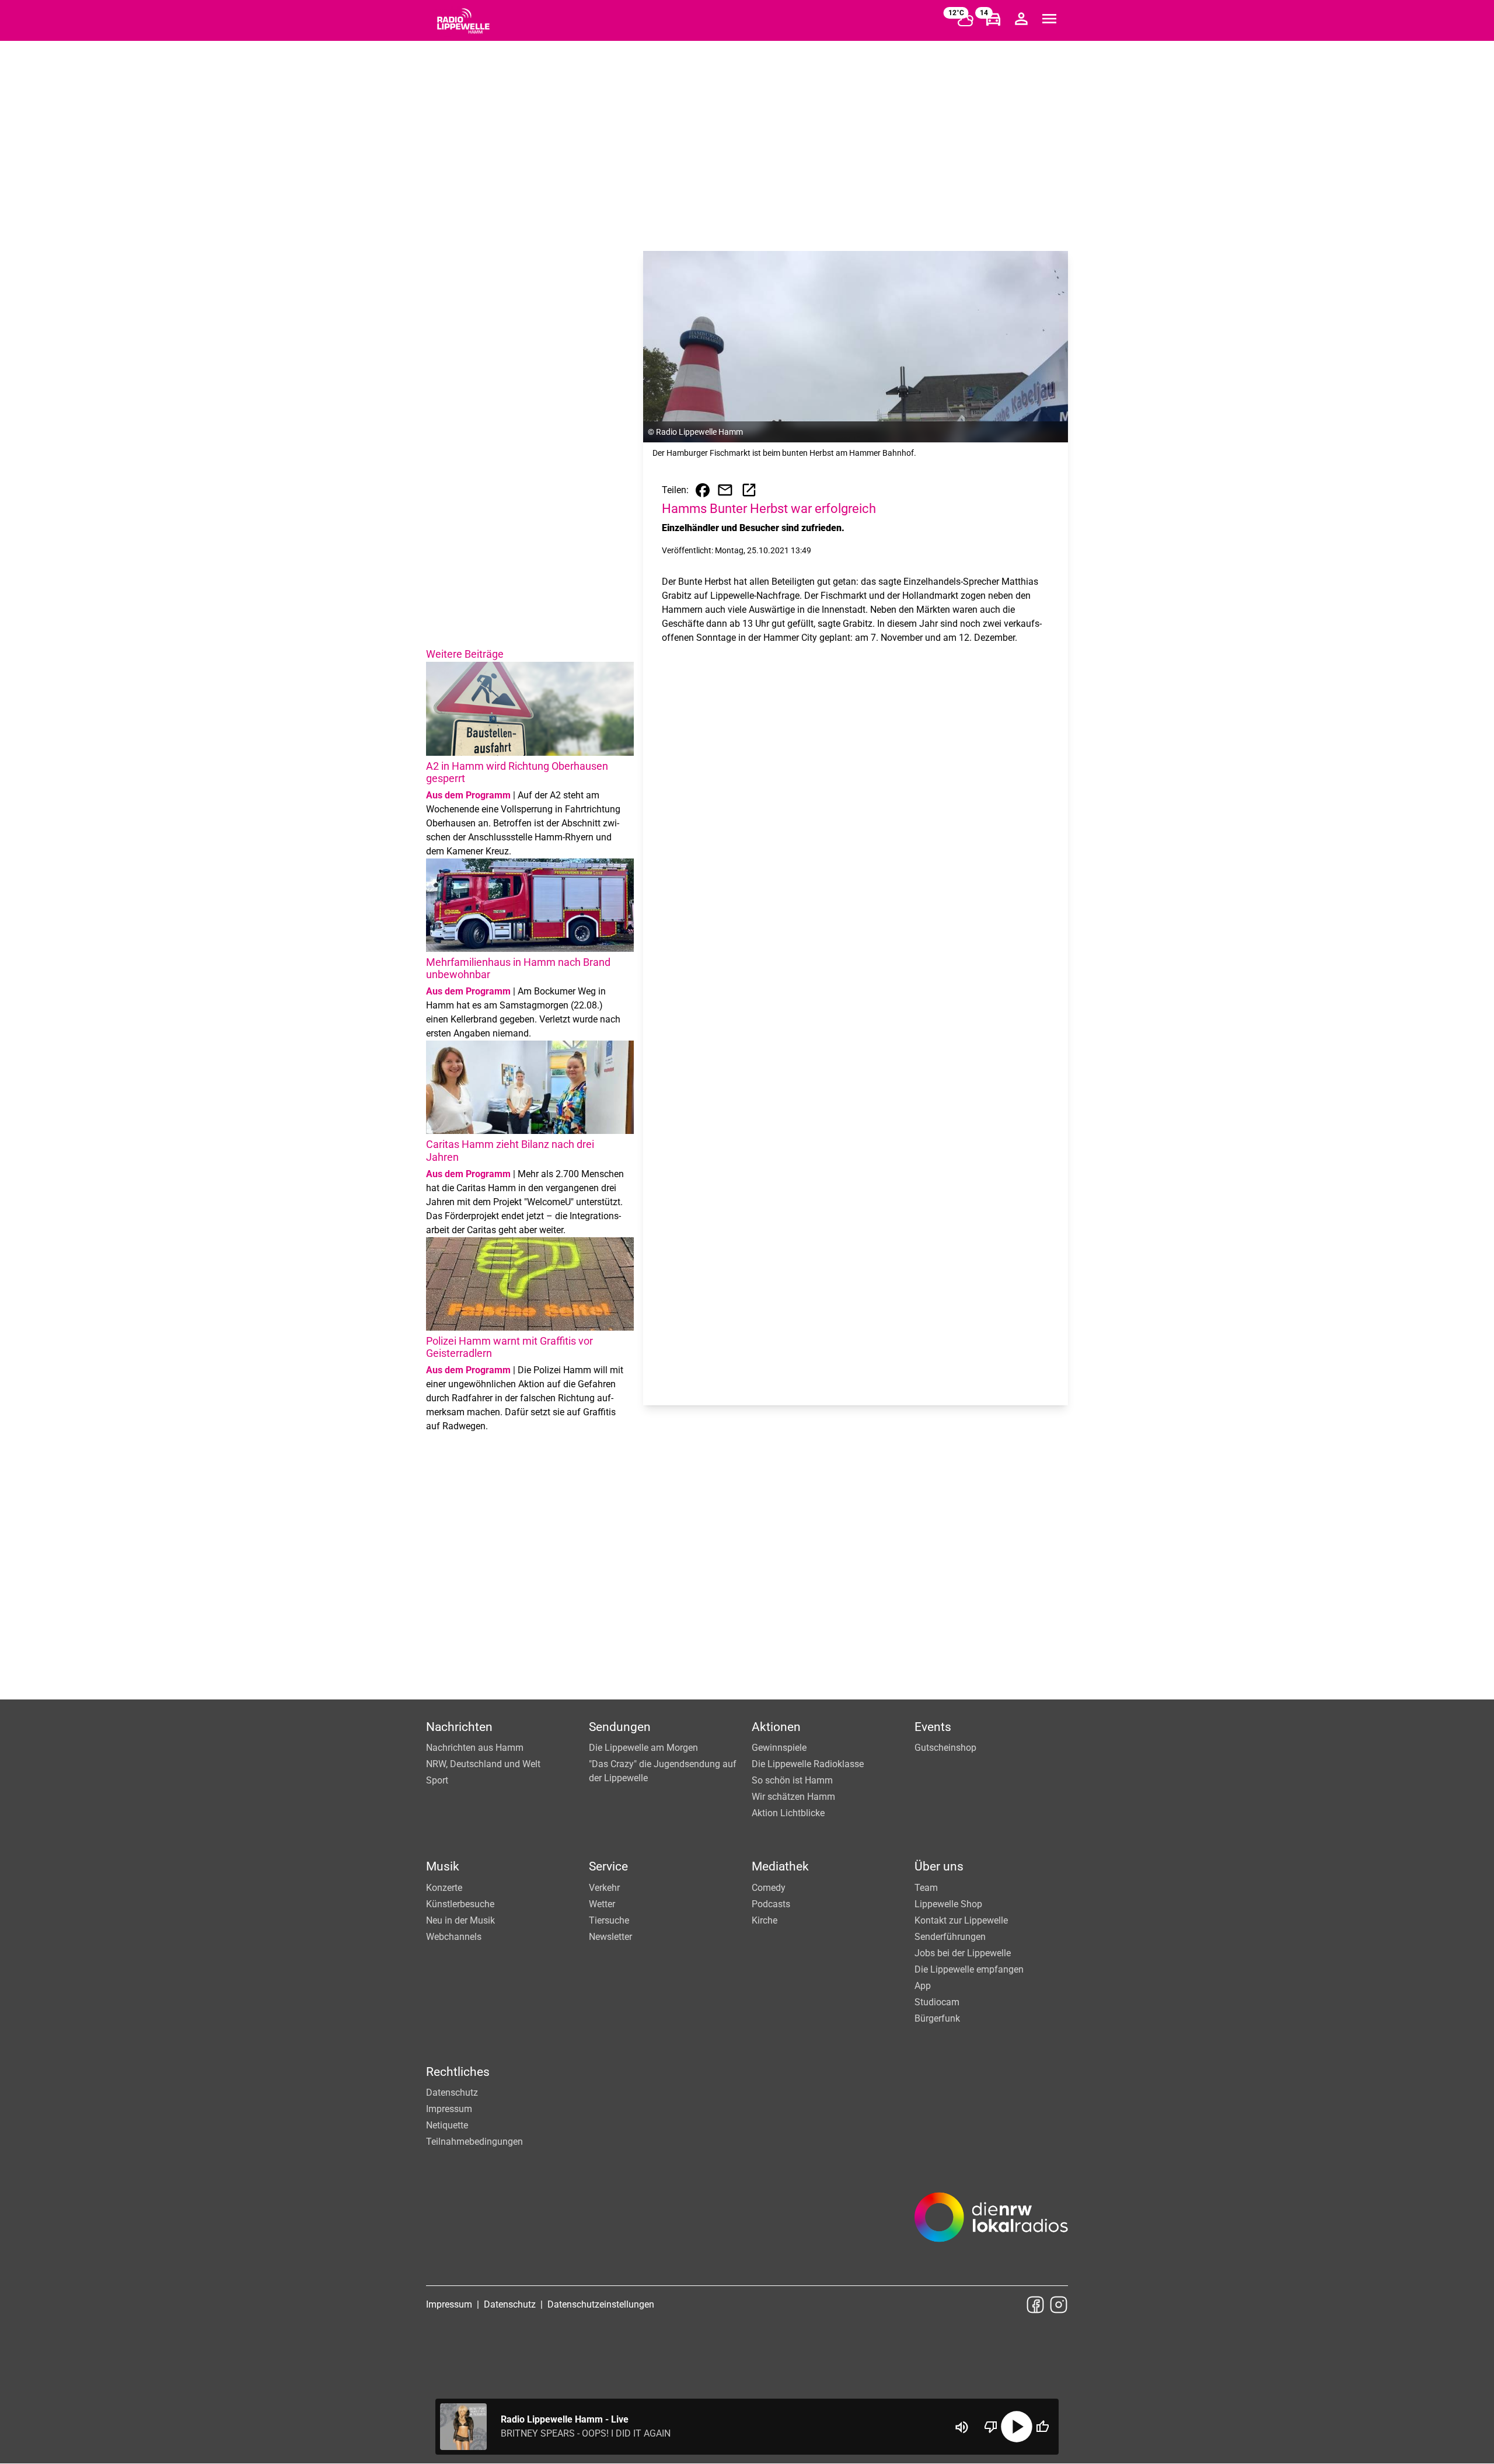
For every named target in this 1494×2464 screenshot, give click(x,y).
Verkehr (604, 1888)
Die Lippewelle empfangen (969, 1969)
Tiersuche (609, 1920)
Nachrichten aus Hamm (475, 1748)
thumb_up (1042, 2427)
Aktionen (776, 1727)
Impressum (449, 2109)
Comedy (769, 1888)
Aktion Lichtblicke (788, 1813)
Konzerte (444, 1888)
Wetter (602, 1904)
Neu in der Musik (460, 1920)
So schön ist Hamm (792, 1780)
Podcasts (771, 1904)
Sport (437, 1780)
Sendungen (620, 1727)
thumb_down (991, 2427)
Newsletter (610, 1937)
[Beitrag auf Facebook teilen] (703, 490)
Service (608, 1866)
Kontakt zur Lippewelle (961, 1920)
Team (926, 1888)
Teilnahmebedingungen (474, 2142)
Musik (443, 1866)
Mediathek (780, 1866)
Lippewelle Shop (948, 1904)
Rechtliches (458, 2072)
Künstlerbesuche (460, 1904)
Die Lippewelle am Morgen (643, 1748)
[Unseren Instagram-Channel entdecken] (1059, 2305)
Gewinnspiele (779, 1748)
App (923, 1986)
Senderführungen (950, 1937)
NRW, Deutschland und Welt (483, 1764)
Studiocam (937, 2002)
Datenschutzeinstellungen (601, 2304)
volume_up (962, 2427)
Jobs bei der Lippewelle (963, 1953)
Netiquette (447, 2125)
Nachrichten (459, 1727)
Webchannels (454, 1937)
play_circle (1017, 2427)
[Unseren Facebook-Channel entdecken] (1035, 2305)
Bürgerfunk (937, 2018)
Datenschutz (452, 2093)
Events (933, 1727)
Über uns (939, 1866)
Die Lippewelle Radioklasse (808, 1764)
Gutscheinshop (945, 1748)
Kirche (765, 1920)
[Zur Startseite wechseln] (463, 21)
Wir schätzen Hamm (793, 1797)
